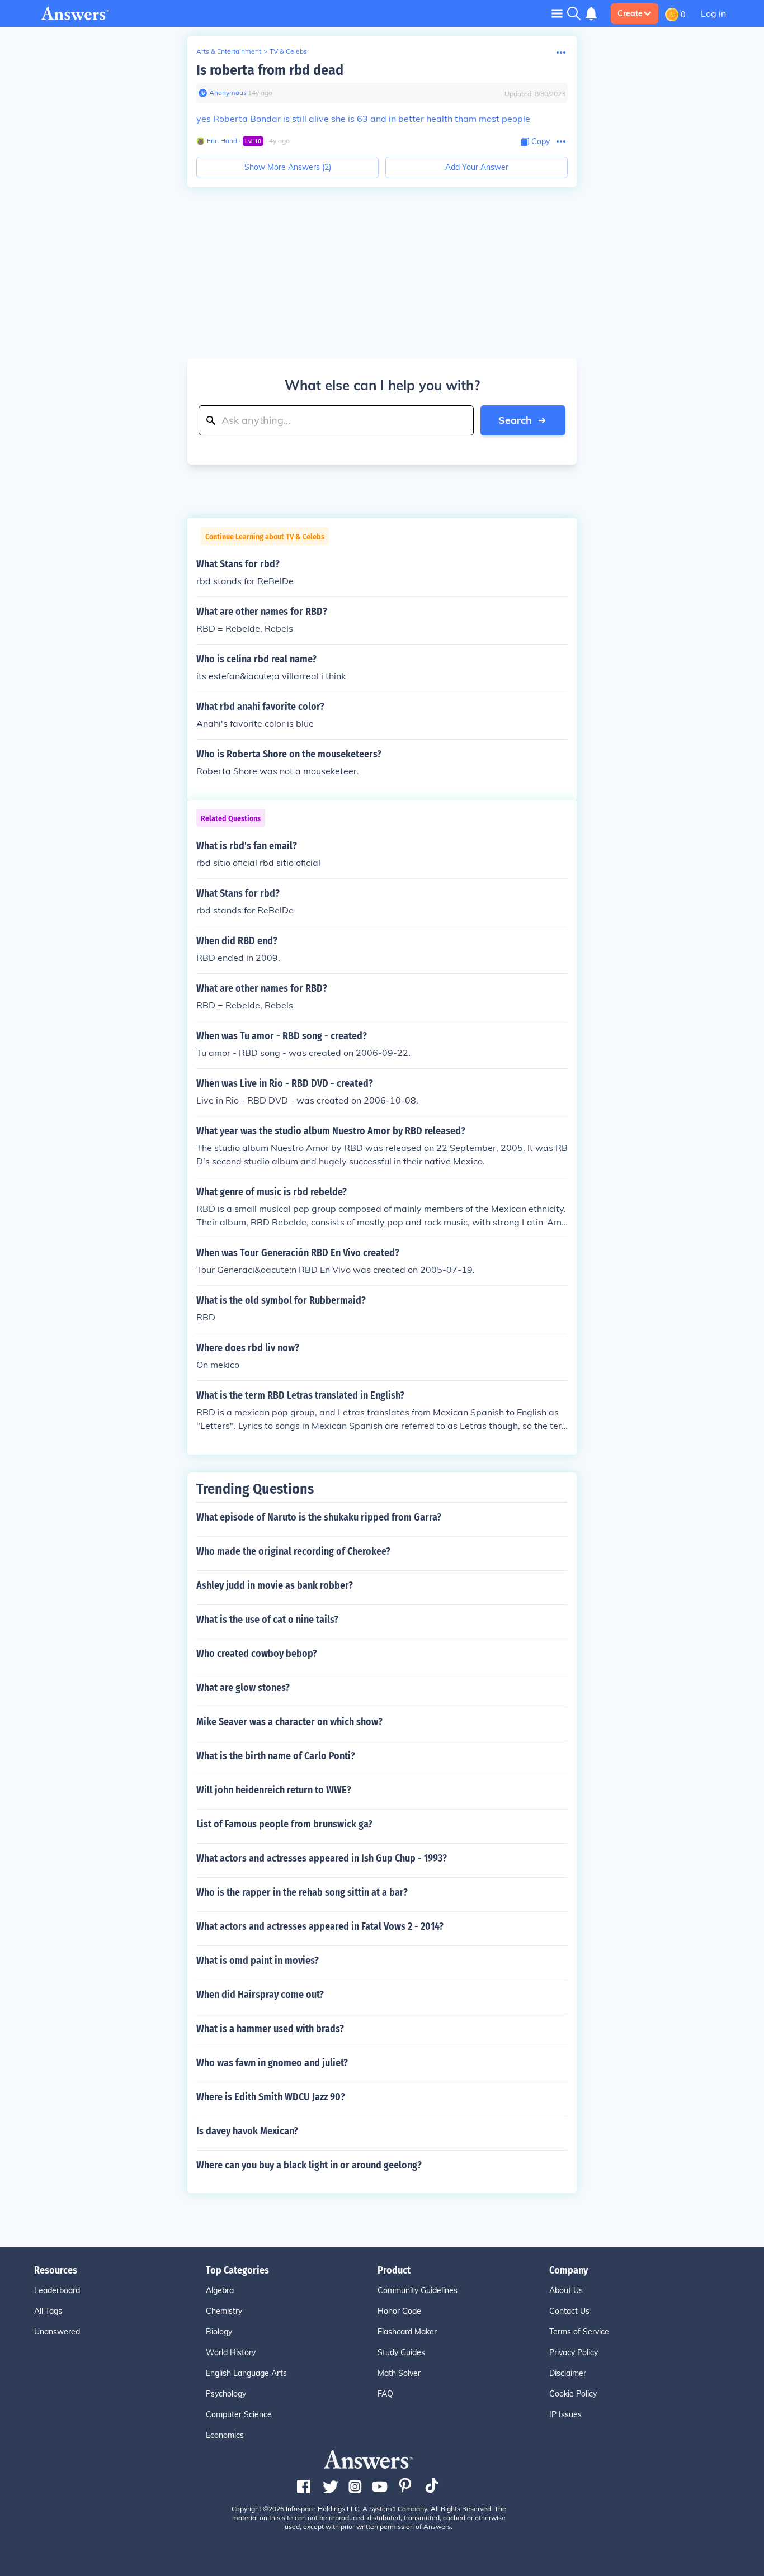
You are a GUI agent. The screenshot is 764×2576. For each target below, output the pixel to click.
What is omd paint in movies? (258, 1961)
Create (630, 13)
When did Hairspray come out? (260, 1995)
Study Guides (401, 2352)
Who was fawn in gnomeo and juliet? (272, 2063)
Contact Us (569, 2311)
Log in (713, 13)
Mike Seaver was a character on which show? (289, 1722)
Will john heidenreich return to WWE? (274, 1790)
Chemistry (224, 2311)
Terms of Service (579, 2332)
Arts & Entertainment (229, 51)
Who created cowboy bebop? (257, 1654)
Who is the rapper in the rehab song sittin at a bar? (302, 1892)
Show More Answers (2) (288, 167)
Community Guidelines (418, 2290)
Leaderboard (57, 2290)
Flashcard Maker (407, 2332)
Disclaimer (568, 2373)
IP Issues (565, 2414)
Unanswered (57, 2332)
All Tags (48, 2311)
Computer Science (239, 2414)
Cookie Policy (573, 2394)
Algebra (220, 2290)
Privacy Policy (574, 2352)
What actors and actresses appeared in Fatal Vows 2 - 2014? (320, 1926)
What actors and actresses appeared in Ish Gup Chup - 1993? (322, 1858)
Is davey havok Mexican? (247, 2131)
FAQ (385, 2394)
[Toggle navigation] (557, 13)
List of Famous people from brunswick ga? (284, 1824)
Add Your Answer (477, 167)
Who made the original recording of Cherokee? (293, 1551)
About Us (566, 2290)
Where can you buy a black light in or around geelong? (309, 2165)
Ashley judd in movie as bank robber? (275, 1585)
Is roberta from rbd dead (270, 70)
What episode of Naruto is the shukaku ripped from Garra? (319, 1517)
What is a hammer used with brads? (270, 2029)
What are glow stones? (243, 1688)
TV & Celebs (288, 51)
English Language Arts (246, 2373)
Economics (225, 2435)
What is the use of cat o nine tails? (267, 1620)
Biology (219, 2332)
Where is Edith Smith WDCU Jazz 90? (271, 2097)
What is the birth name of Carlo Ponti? (276, 1756)
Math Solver (399, 2373)
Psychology (226, 2394)
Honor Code (399, 2311)
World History (231, 2352)
